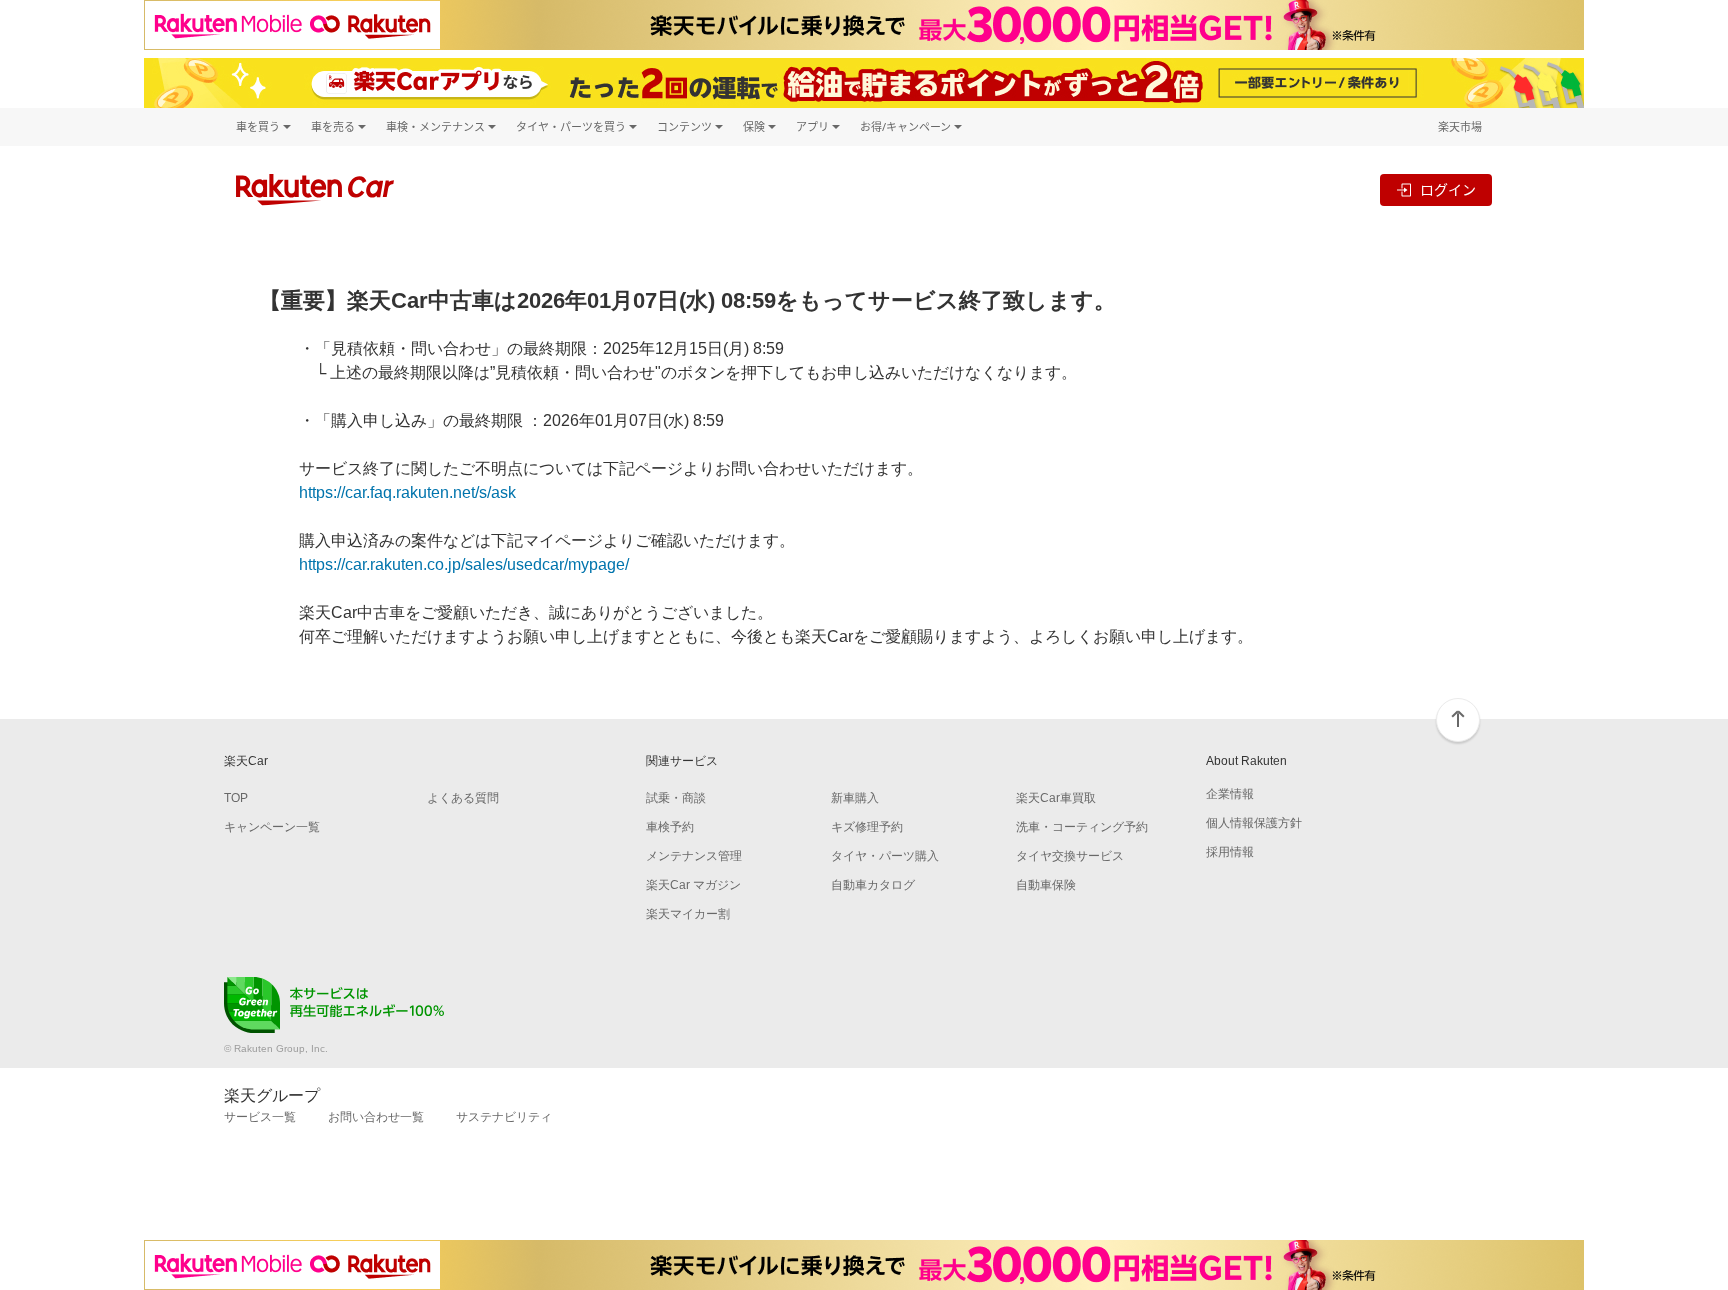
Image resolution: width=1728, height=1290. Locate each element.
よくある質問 (463, 798)
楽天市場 (1460, 126)
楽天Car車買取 (1056, 798)
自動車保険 (1046, 885)
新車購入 (855, 798)
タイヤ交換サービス (1070, 856)
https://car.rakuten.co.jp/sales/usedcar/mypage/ (464, 564)
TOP (236, 798)
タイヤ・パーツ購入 (885, 856)
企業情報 (1230, 794)
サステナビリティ (504, 1117)
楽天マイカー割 (688, 914)
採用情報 (1230, 852)
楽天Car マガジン (693, 885)
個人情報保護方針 (1254, 823)
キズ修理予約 (867, 827)
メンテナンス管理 (694, 856)
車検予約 (670, 827)
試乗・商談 (676, 798)
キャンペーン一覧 (272, 827)
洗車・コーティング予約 (1082, 827)
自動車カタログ (873, 885)
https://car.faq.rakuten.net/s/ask (407, 492)
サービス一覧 (260, 1117)
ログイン (1448, 189)
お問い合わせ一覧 (376, 1117)
